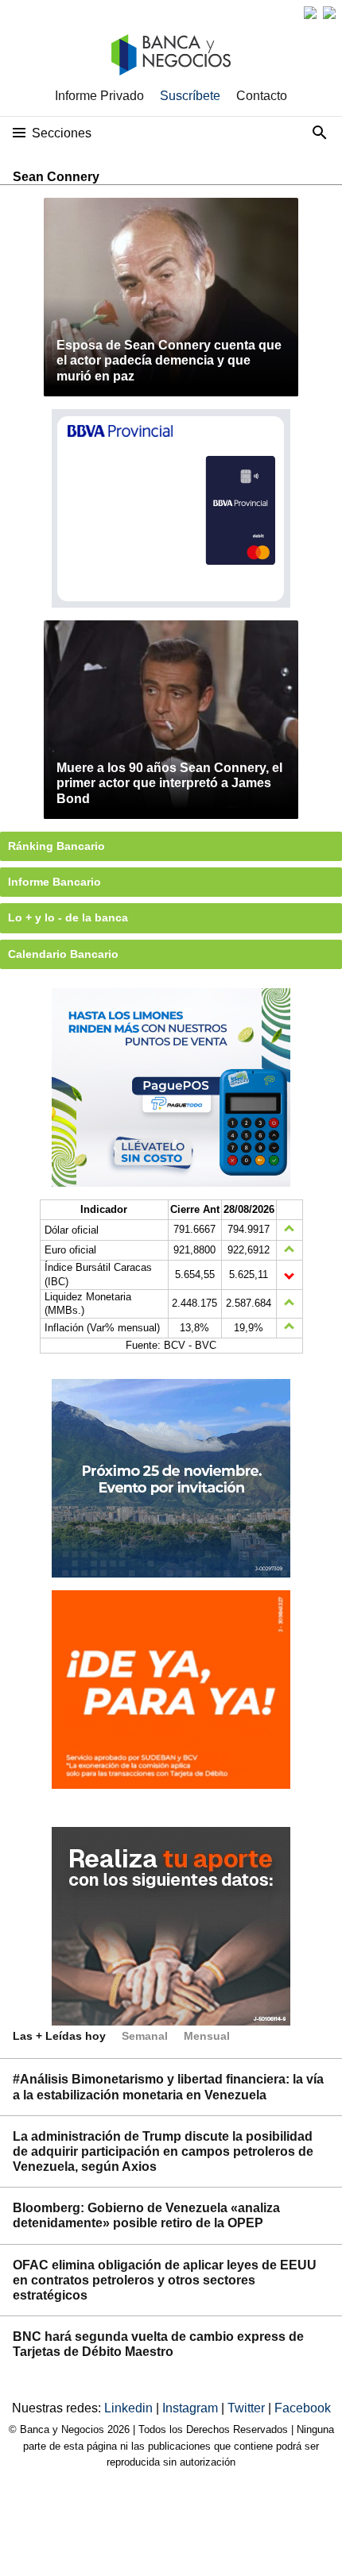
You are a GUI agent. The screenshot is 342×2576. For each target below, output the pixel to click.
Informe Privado (99, 96)
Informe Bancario (54, 882)
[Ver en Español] (329, 13)
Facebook (303, 2408)
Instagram (192, 2408)
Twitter (248, 2408)
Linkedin (130, 2408)
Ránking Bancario (56, 846)
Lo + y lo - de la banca (68, 917)
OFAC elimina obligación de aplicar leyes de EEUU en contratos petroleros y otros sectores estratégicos (165, 2280)
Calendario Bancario (63, 954)
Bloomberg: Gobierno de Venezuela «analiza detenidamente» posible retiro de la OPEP (146, 2215)
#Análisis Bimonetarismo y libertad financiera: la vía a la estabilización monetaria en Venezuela (168, 2087)
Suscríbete (190, 96)
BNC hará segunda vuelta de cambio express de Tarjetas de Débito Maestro (158, 2344)
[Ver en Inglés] (310, 13)
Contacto (262, 96)
